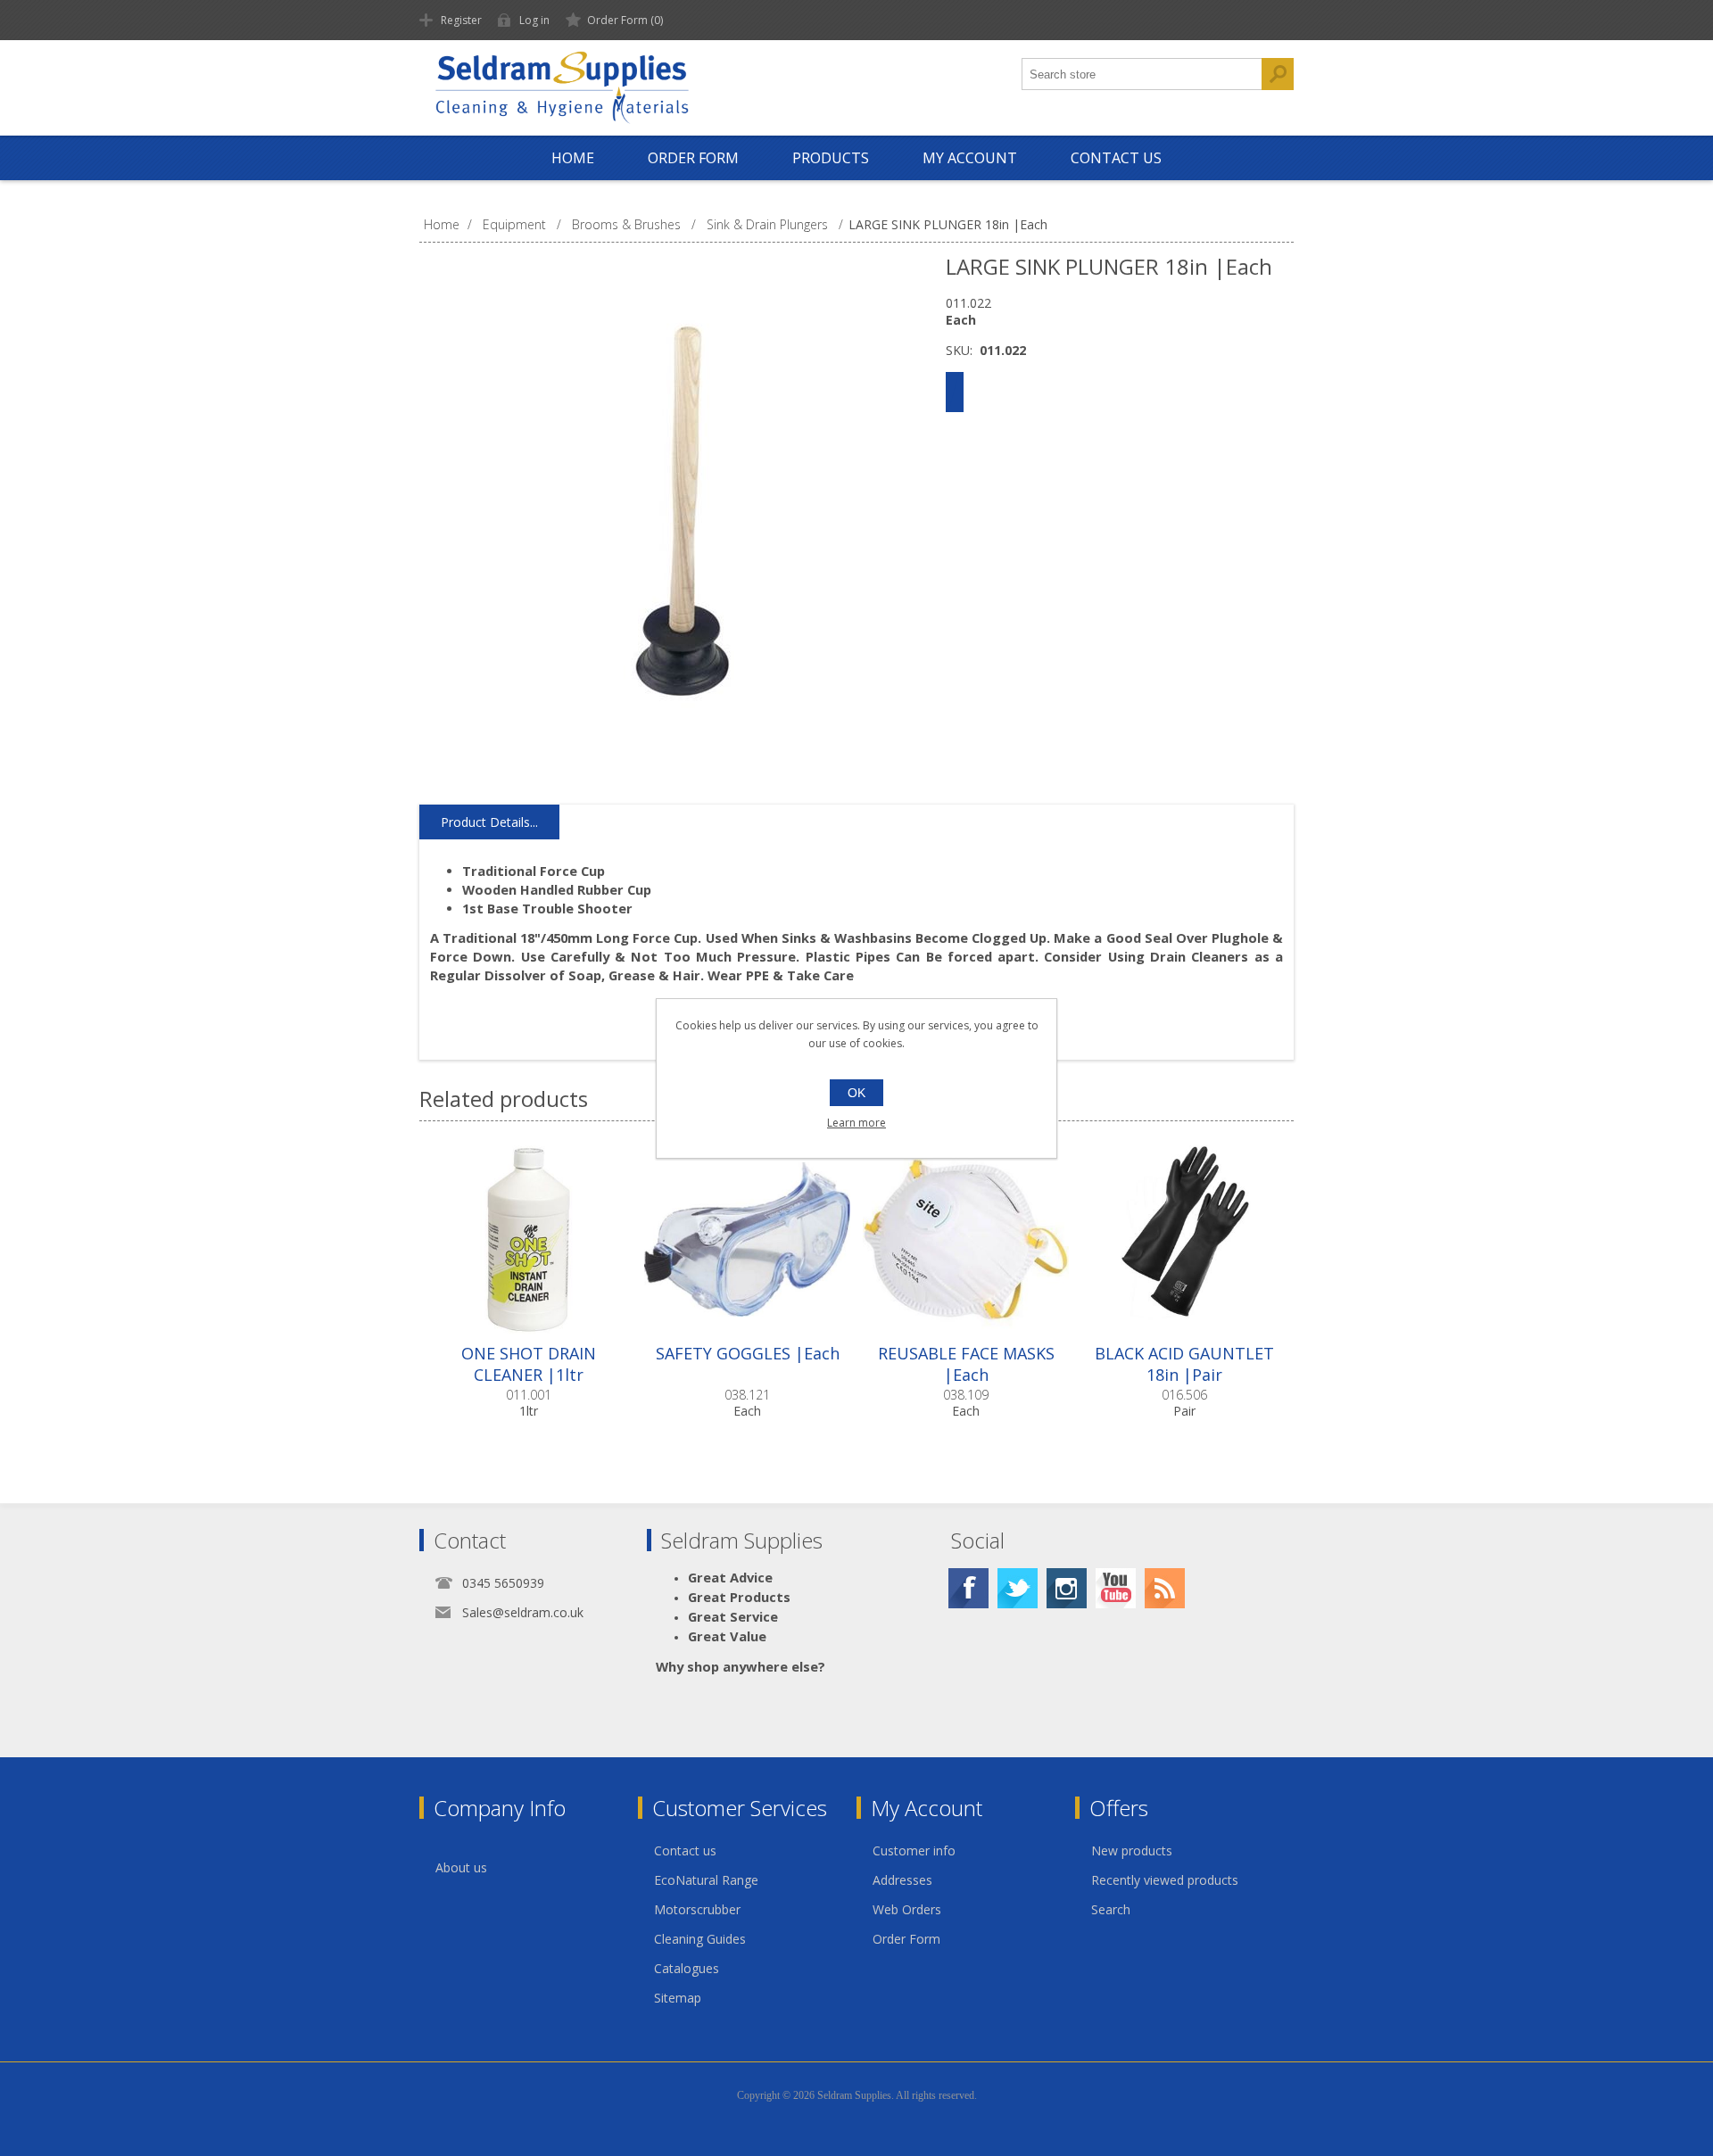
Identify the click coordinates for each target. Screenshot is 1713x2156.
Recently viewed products (1165, 1880)
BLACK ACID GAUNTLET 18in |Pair (1184, 1364)
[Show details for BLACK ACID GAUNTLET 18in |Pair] (1184, 1239)
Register (461, 20)
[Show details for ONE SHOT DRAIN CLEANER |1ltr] (529, 1239)
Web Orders (907, 1909)
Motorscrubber (697, 1909)
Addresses (902, 1880)
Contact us (685, 1850)
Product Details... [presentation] (489, 822)
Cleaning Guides (700, 1939)
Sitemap (678, 1998)
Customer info (914, 1850)
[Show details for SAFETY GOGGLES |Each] (747, 1239)
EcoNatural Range (706, 1880)
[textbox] (1142, 74)
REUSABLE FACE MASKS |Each (966, 1364)
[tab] (489, 822)
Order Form (906, 1939)
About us (461, 1867)
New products (1132, 1850)
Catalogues (687, 1968)
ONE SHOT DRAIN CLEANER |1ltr (529, 1364)
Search (1111, 1909)
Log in (534, 20)
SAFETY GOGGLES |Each (748, 1353)
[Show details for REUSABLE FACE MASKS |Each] (966, 1239)
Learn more (856, 1123)
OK (856, 1093)
